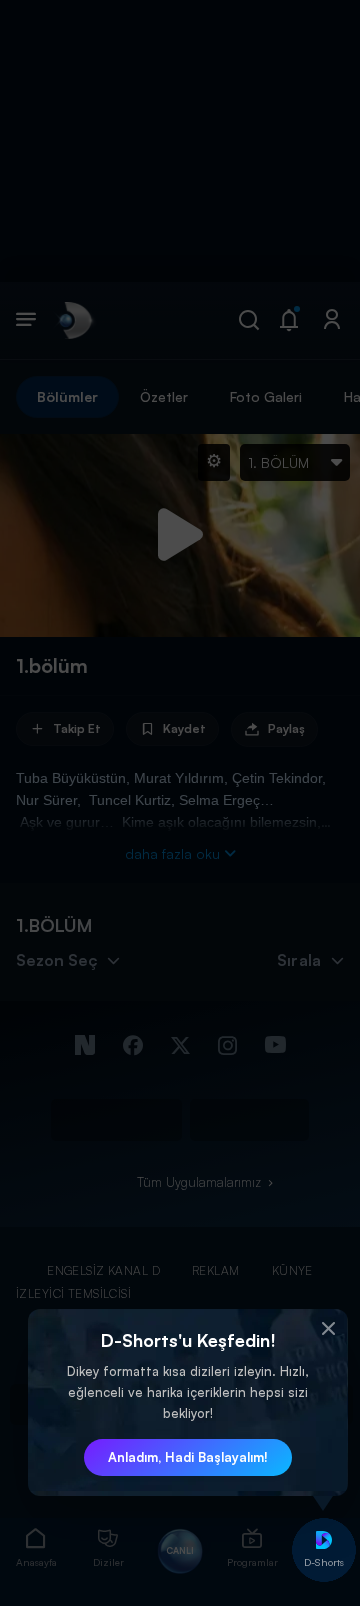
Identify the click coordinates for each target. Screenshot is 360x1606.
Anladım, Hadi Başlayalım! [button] (188, 1457)
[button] (328, 1329)
